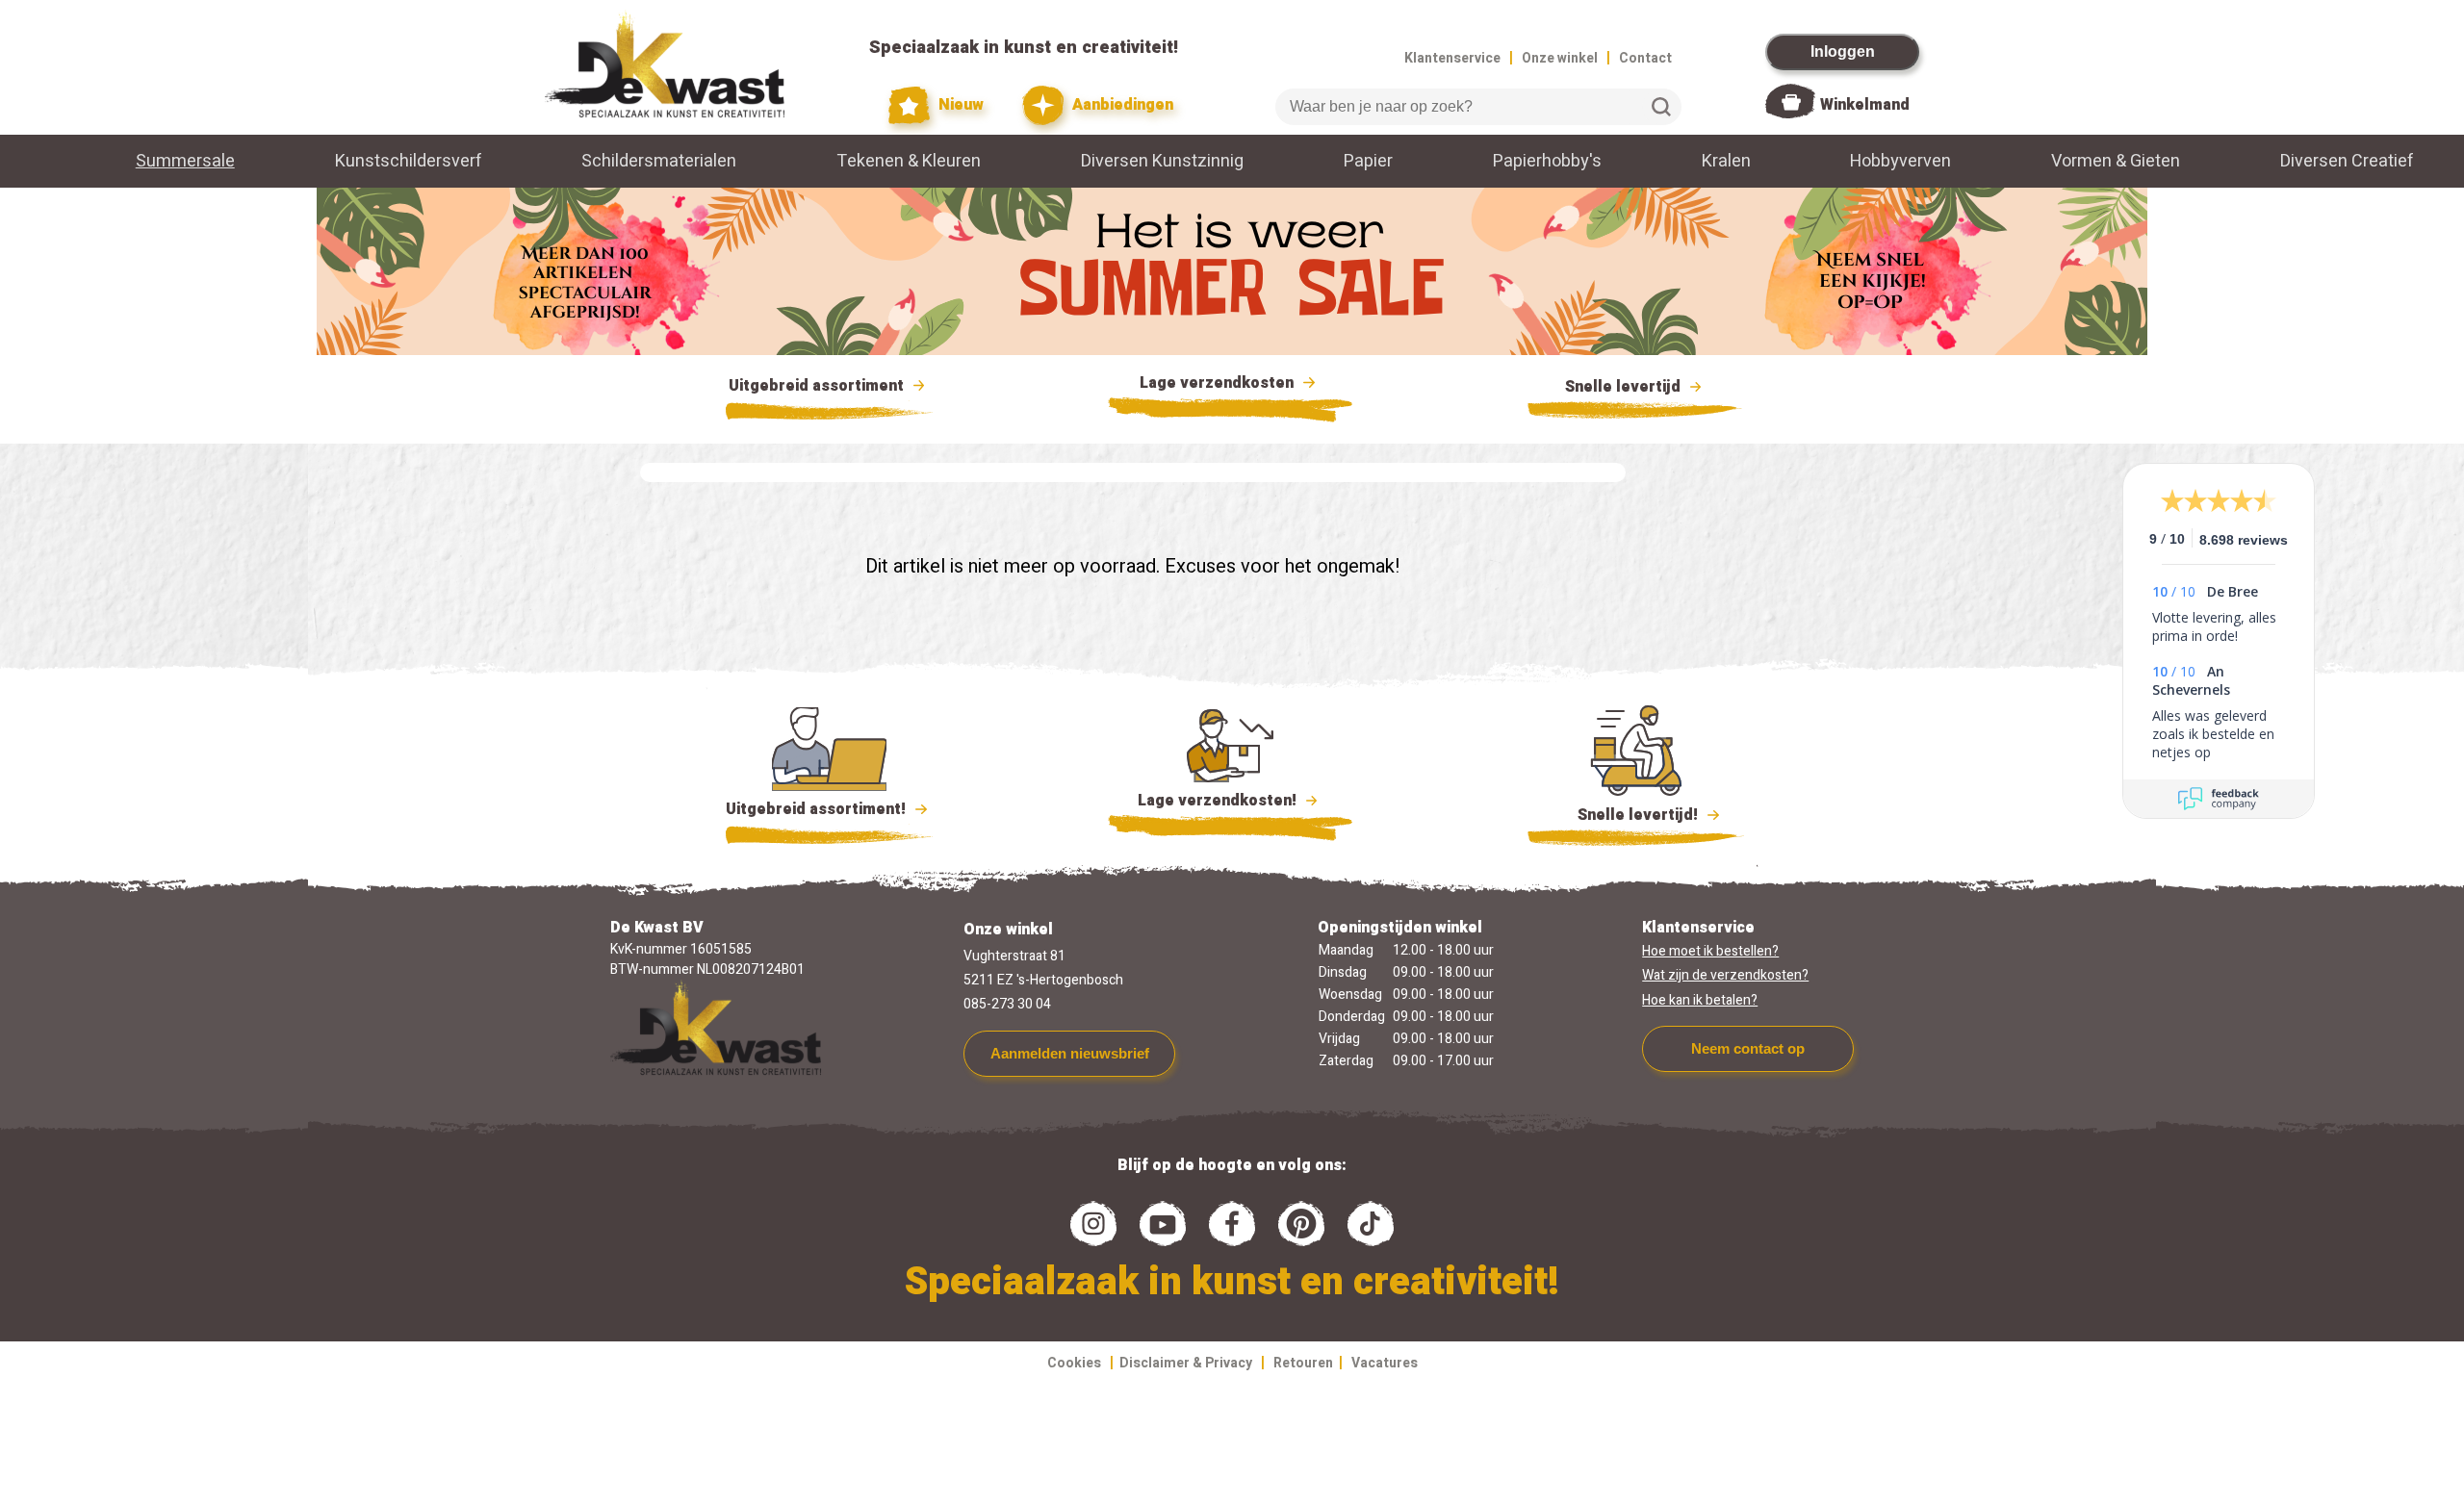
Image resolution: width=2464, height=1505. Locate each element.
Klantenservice (1452, 58)
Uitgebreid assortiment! (818, 809)
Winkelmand (1865, 105)
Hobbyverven (1900, 161)
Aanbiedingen (1121, 105)
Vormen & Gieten (2116, 161)
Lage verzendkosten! (1219, 801)
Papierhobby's (1547, 161)
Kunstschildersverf (409, 161)
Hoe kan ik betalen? (1700, 1000)
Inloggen (1843, 51)
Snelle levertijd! (1624, 815)
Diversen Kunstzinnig (1162, 161)
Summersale (185, 161)
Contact (1645, 58)
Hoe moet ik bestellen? (1710, 951)
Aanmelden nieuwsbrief (1070, 1053)
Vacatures (1385, 1363)
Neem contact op (1748, 1048)
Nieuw (959, 105)
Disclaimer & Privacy (1186, 1363)
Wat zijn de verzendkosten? (1725, 975)
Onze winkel (1560, 58)
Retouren (1303, 1363)
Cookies (1074, 1363)
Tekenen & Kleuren (909, 161)
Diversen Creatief (2347, 161)
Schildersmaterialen (659, 161)
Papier (1368, 161)
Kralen (1726, 161)
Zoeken (1661, 107)
